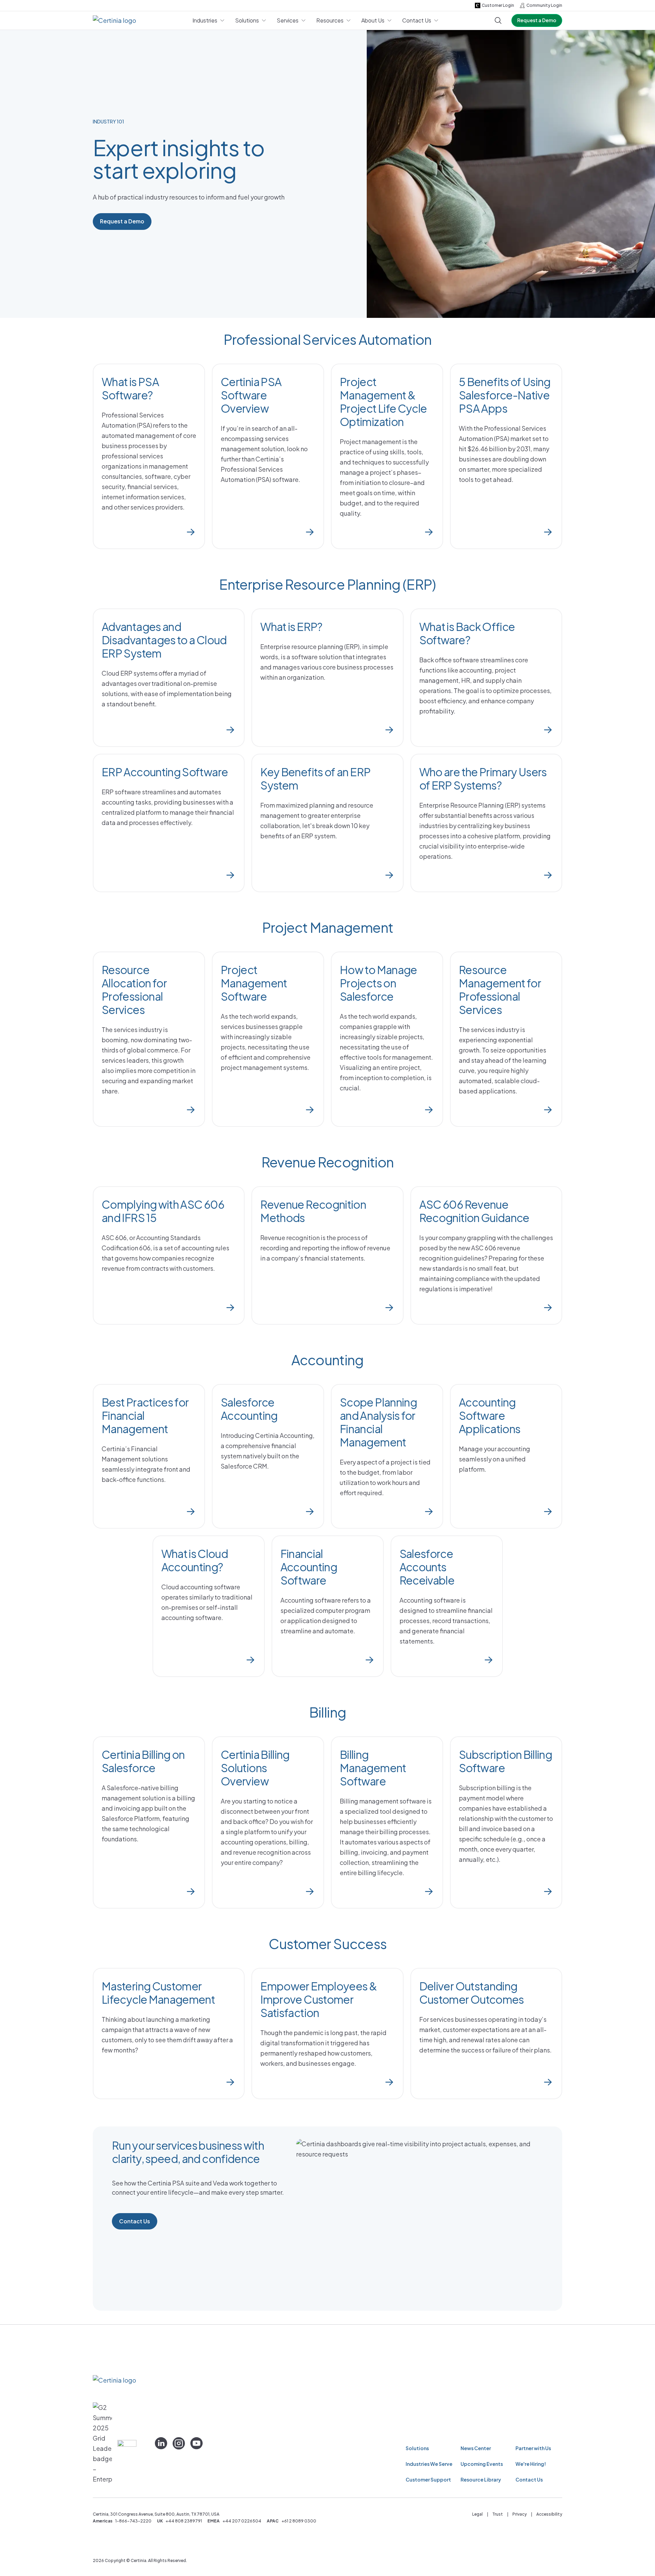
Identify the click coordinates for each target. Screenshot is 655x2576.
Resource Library (481, 2479)
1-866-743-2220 (133, 2521)
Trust (498, 2514)
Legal (477, 2514)
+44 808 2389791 (184, 2521)
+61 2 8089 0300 (299, 2521)
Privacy (520, 2514)
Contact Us (135, 2221)
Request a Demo (537, 20)
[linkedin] (161, 2443)
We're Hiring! (531, 2464)
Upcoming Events (482, 2464)
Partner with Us (533, 2448)
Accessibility (549, 2514)
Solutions (417, 2448)
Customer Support (428, 2479)
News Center (476, 2448)
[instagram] (179, 2443)
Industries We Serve (429, 2464)
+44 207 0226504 (242, 2521)
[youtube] (196, 2443)
